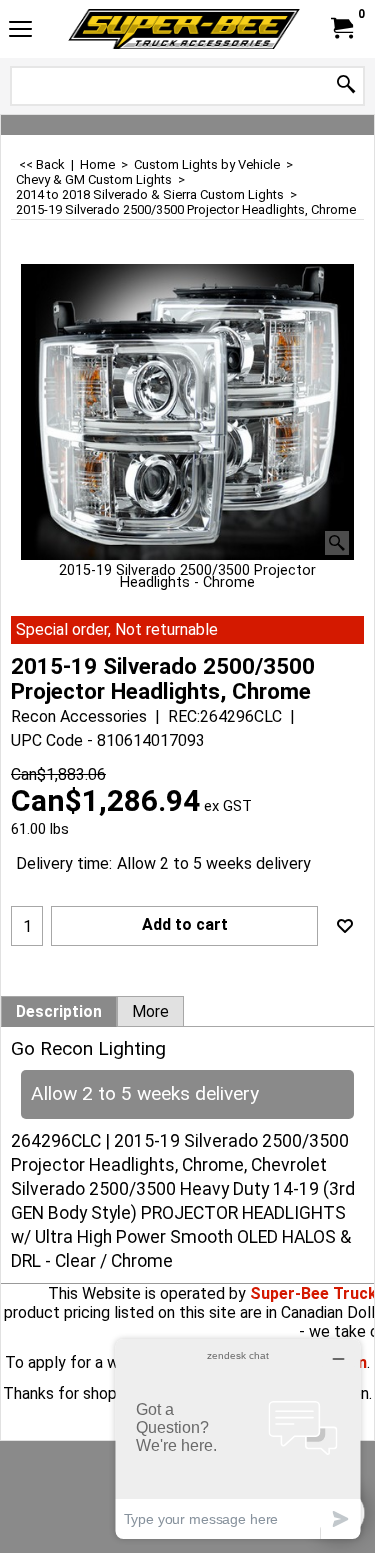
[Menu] (20, 31)
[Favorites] (345, 926)
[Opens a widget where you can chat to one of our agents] (238, 1438)
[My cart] (341, 28)
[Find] (346, 85)
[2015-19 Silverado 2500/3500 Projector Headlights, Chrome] (187, 412)
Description (59, 1012)
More (150, 1012)
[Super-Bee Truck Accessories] (184, 29)
